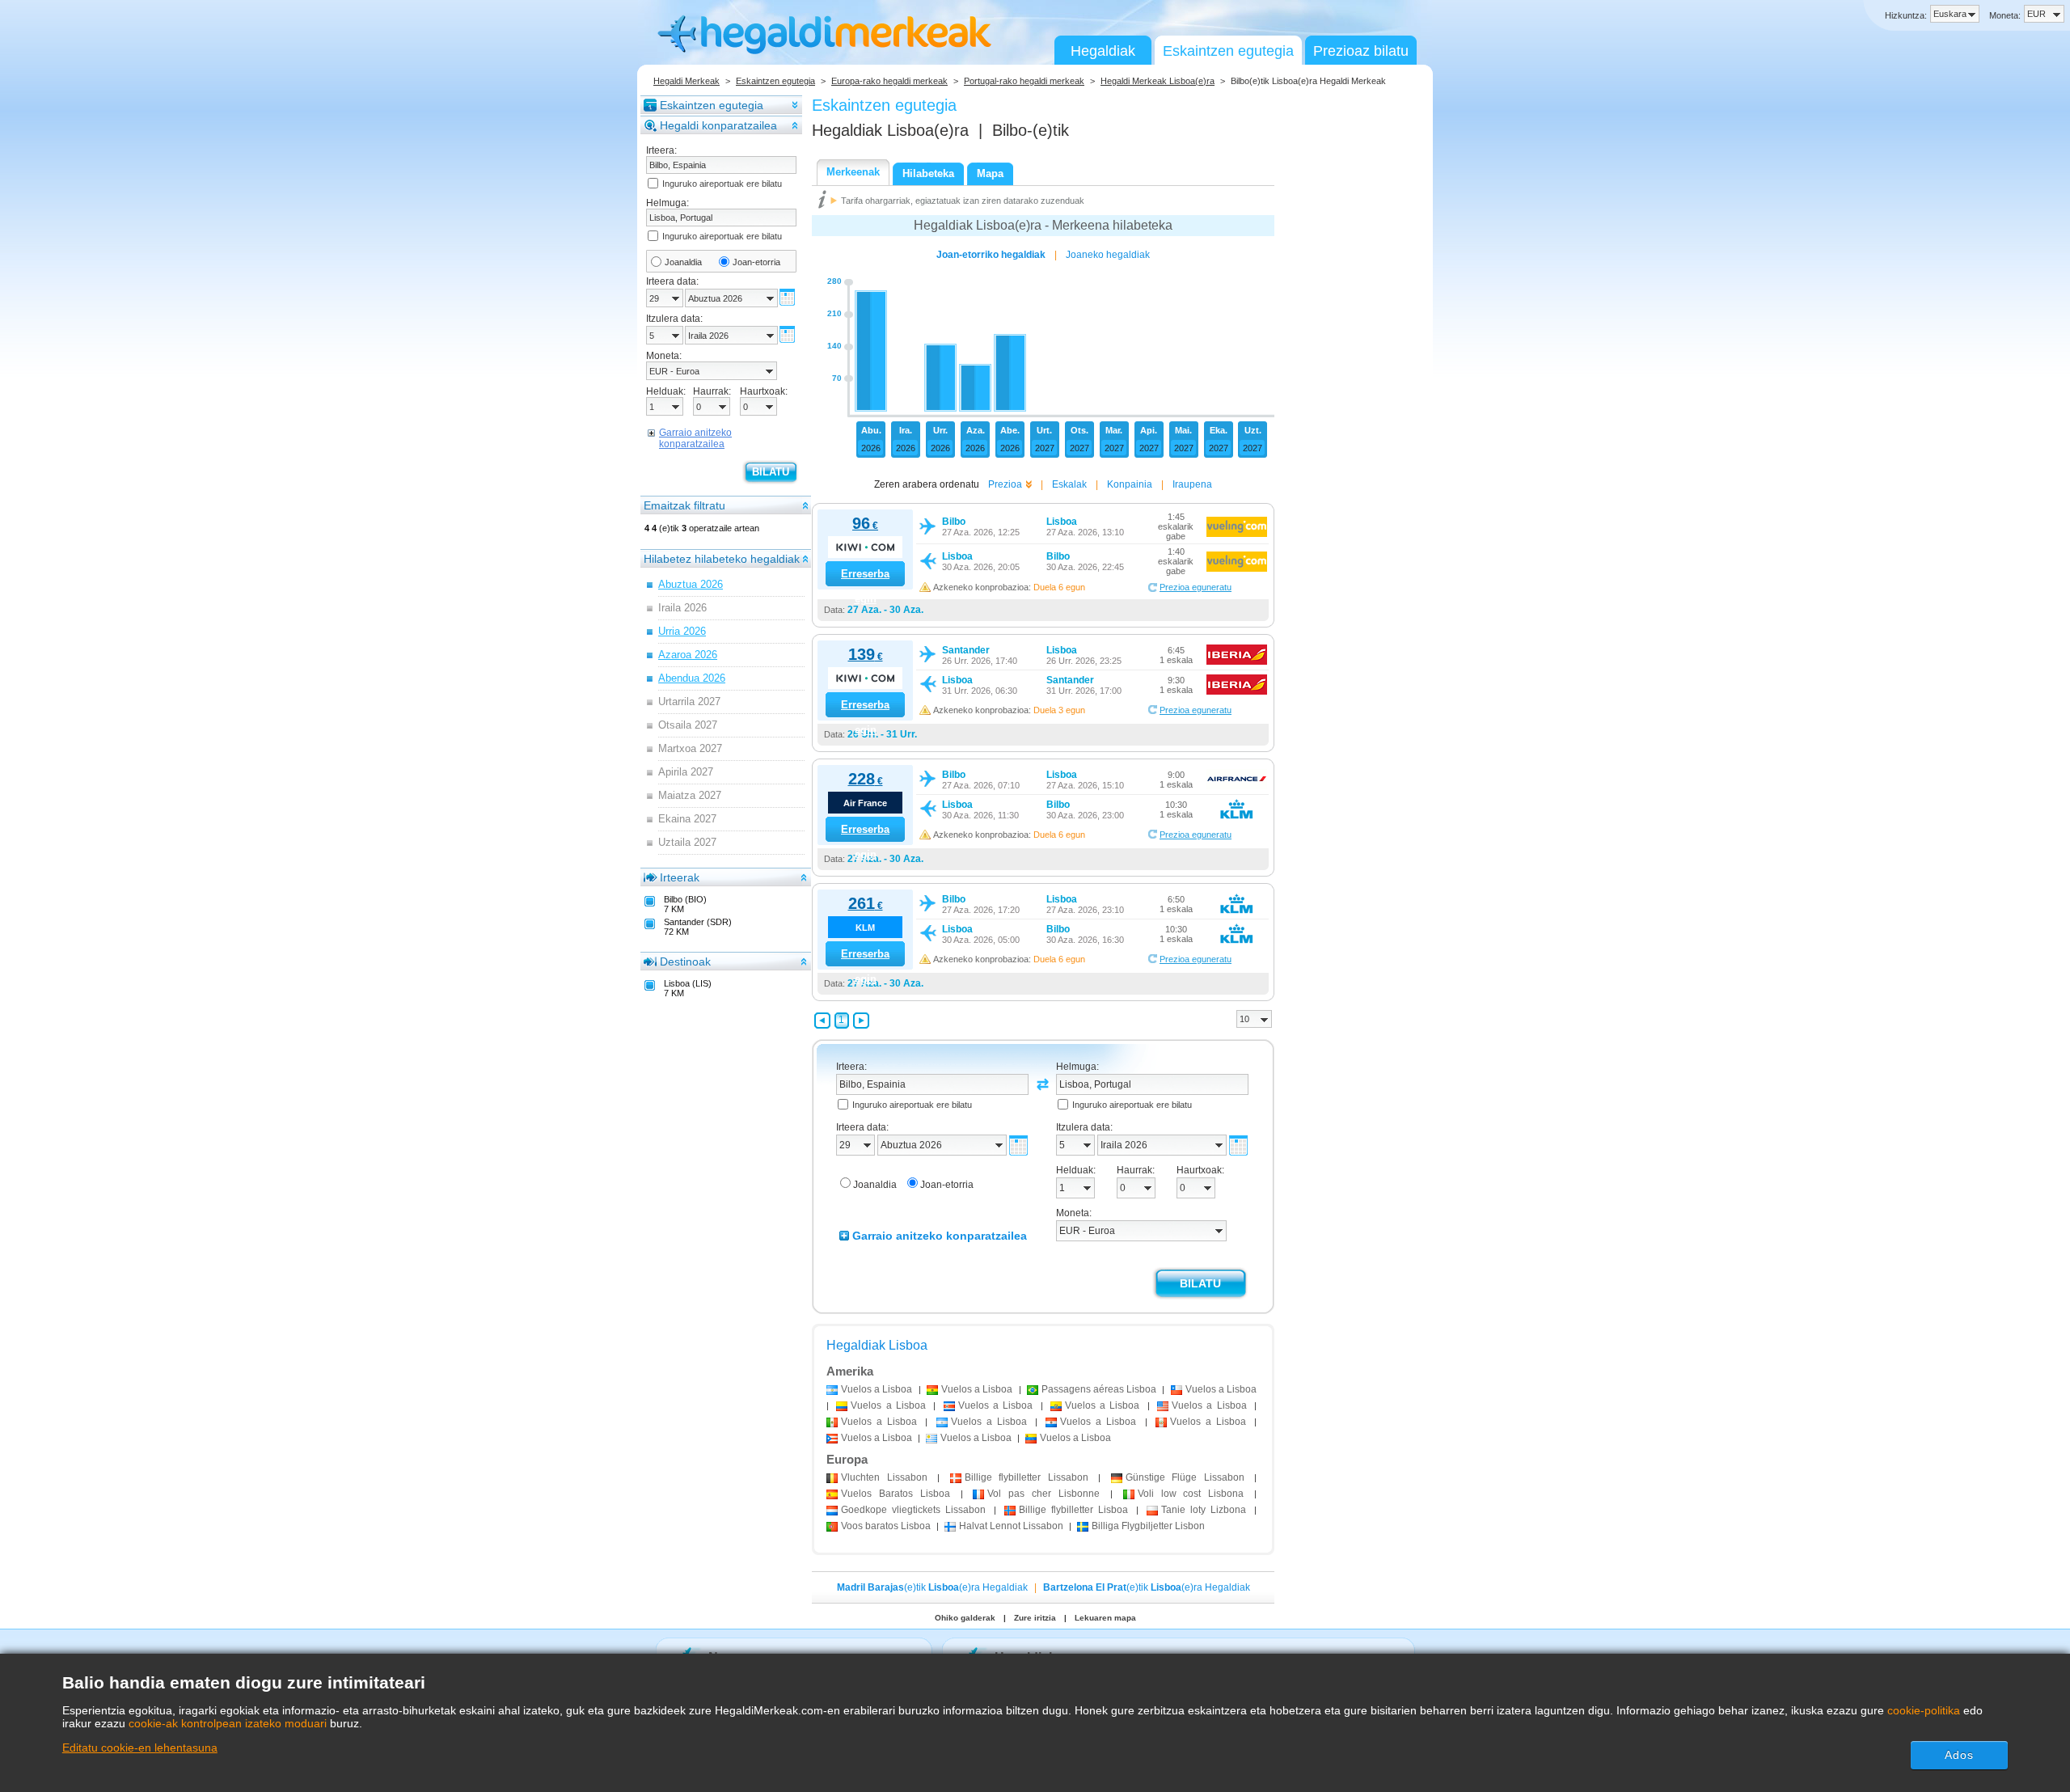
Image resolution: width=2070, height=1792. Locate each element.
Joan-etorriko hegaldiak (991, 255)
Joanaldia (683, 262)
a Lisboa (877, 1389)
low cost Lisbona (1191, 1494)
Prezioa (1005, 484)
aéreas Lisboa (1099, 1389)
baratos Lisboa (886, 1526)
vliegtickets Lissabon (913, 1510)
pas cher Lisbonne (1043, 1494)
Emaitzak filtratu (684, 505)
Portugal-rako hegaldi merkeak (1024, 81)
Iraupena (1192, 484)
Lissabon (884, 1477)
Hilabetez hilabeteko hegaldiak (722, 559)
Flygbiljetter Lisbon (1148, 1526)
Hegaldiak (1103, 51)
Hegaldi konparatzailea (718, 125)
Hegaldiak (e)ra (890, 130)
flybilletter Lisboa (1073, 1510)
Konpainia (1130, 484)
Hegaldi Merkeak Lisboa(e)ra (1158, 81)
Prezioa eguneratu (1196, 587)
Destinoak (685, 962)
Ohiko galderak (965, 1618)
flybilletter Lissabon (1027, 1477)
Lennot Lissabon (1011, 1526)
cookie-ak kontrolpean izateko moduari (228, 1723)
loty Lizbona (1204, 1510)
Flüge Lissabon (1185, 1477)
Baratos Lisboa (896, 1494)
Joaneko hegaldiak (1108, 255)
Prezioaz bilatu (1361, 51)
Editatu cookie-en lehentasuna (140, 1748)
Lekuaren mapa (1105, 1618)
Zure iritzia (1035, 1618)
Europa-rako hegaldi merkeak (889, 81)
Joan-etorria (756, 262)
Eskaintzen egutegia (1228, 51)
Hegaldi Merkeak (686, 81)
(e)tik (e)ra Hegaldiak (932, 1587)
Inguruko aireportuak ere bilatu (722, 184)
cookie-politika (1924, 1710)
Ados (1959, 1755)
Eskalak (1069, 484)
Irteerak (680, 877)
